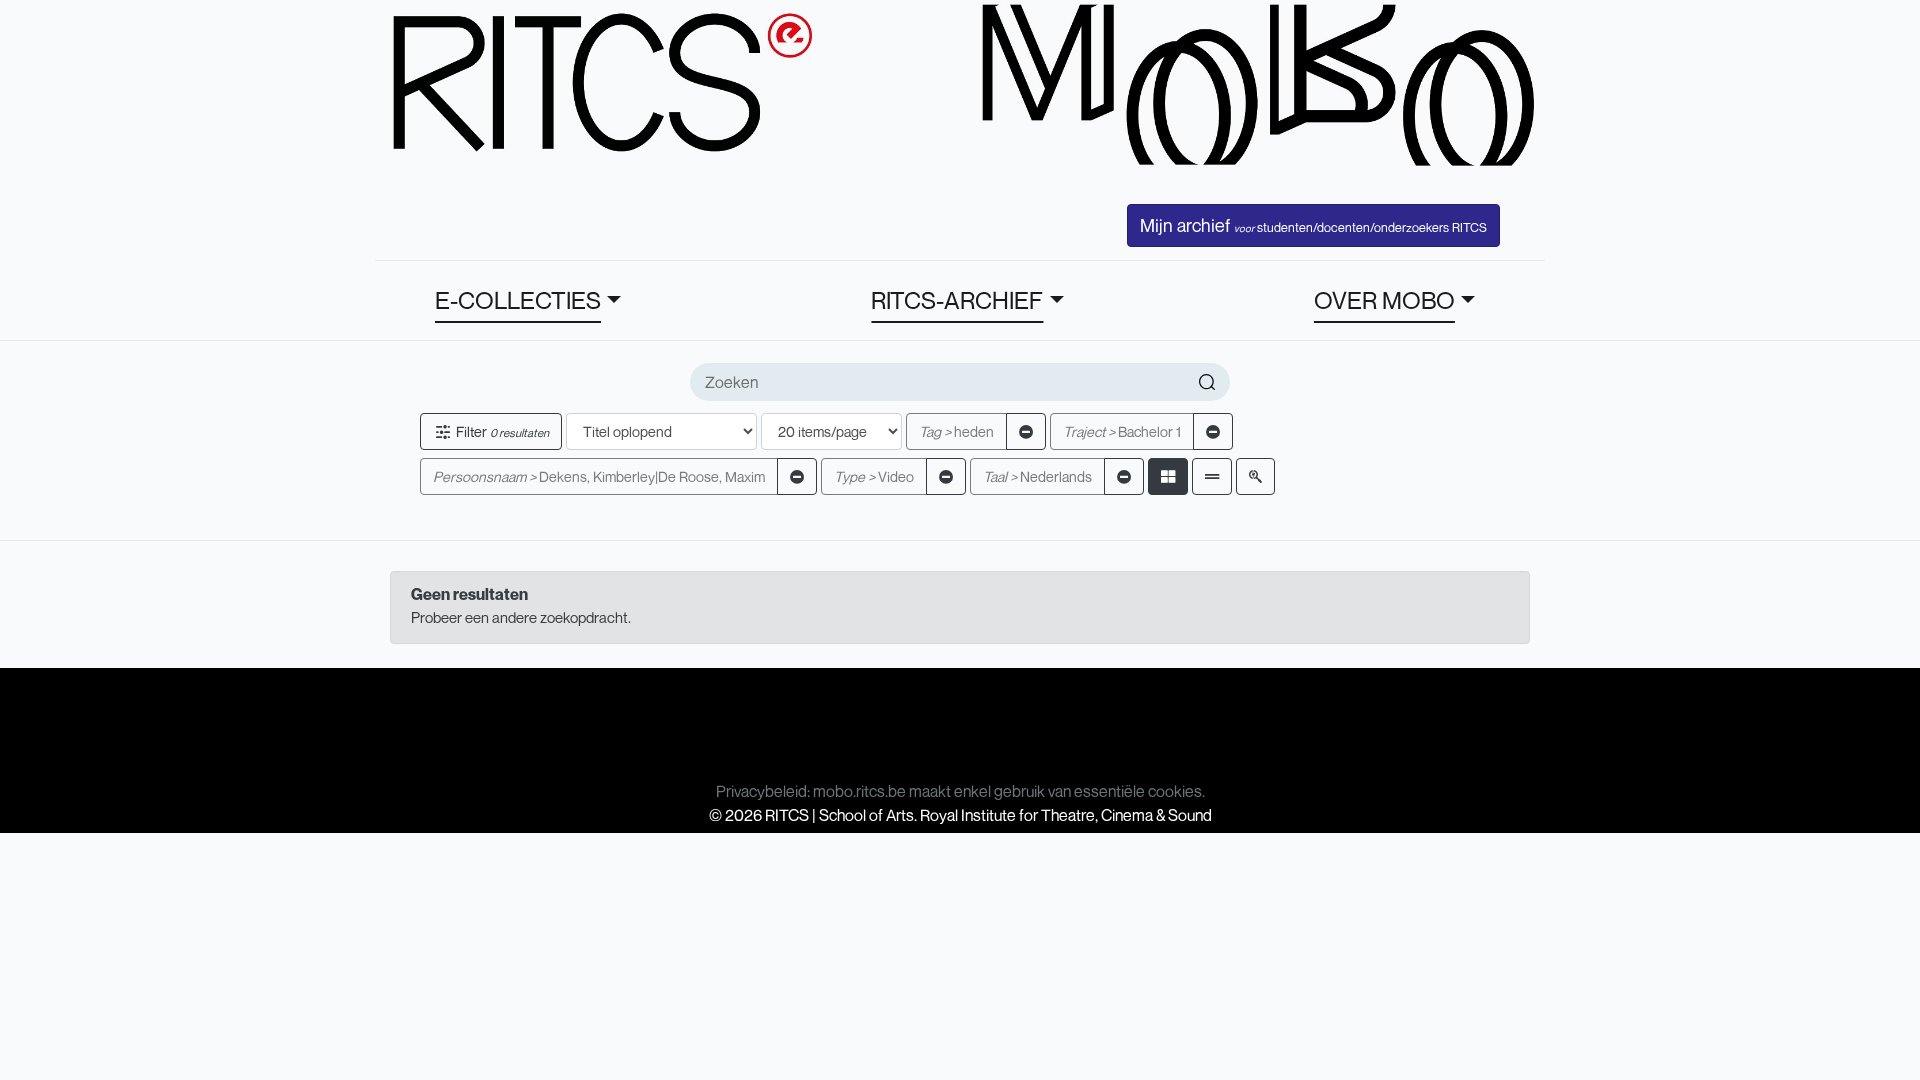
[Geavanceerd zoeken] (1255, 476)
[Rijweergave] (1212, 476)
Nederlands (1037, 476)
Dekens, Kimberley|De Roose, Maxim (599, 476)
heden (956, 431)
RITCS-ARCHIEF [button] (957, 300)
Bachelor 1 (1122, 431)
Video (874, 476)
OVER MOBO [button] (1384, 300)
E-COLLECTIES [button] (518, 300)
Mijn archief (1313, 225)
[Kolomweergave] (1168, 476)
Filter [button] (501, 431)
